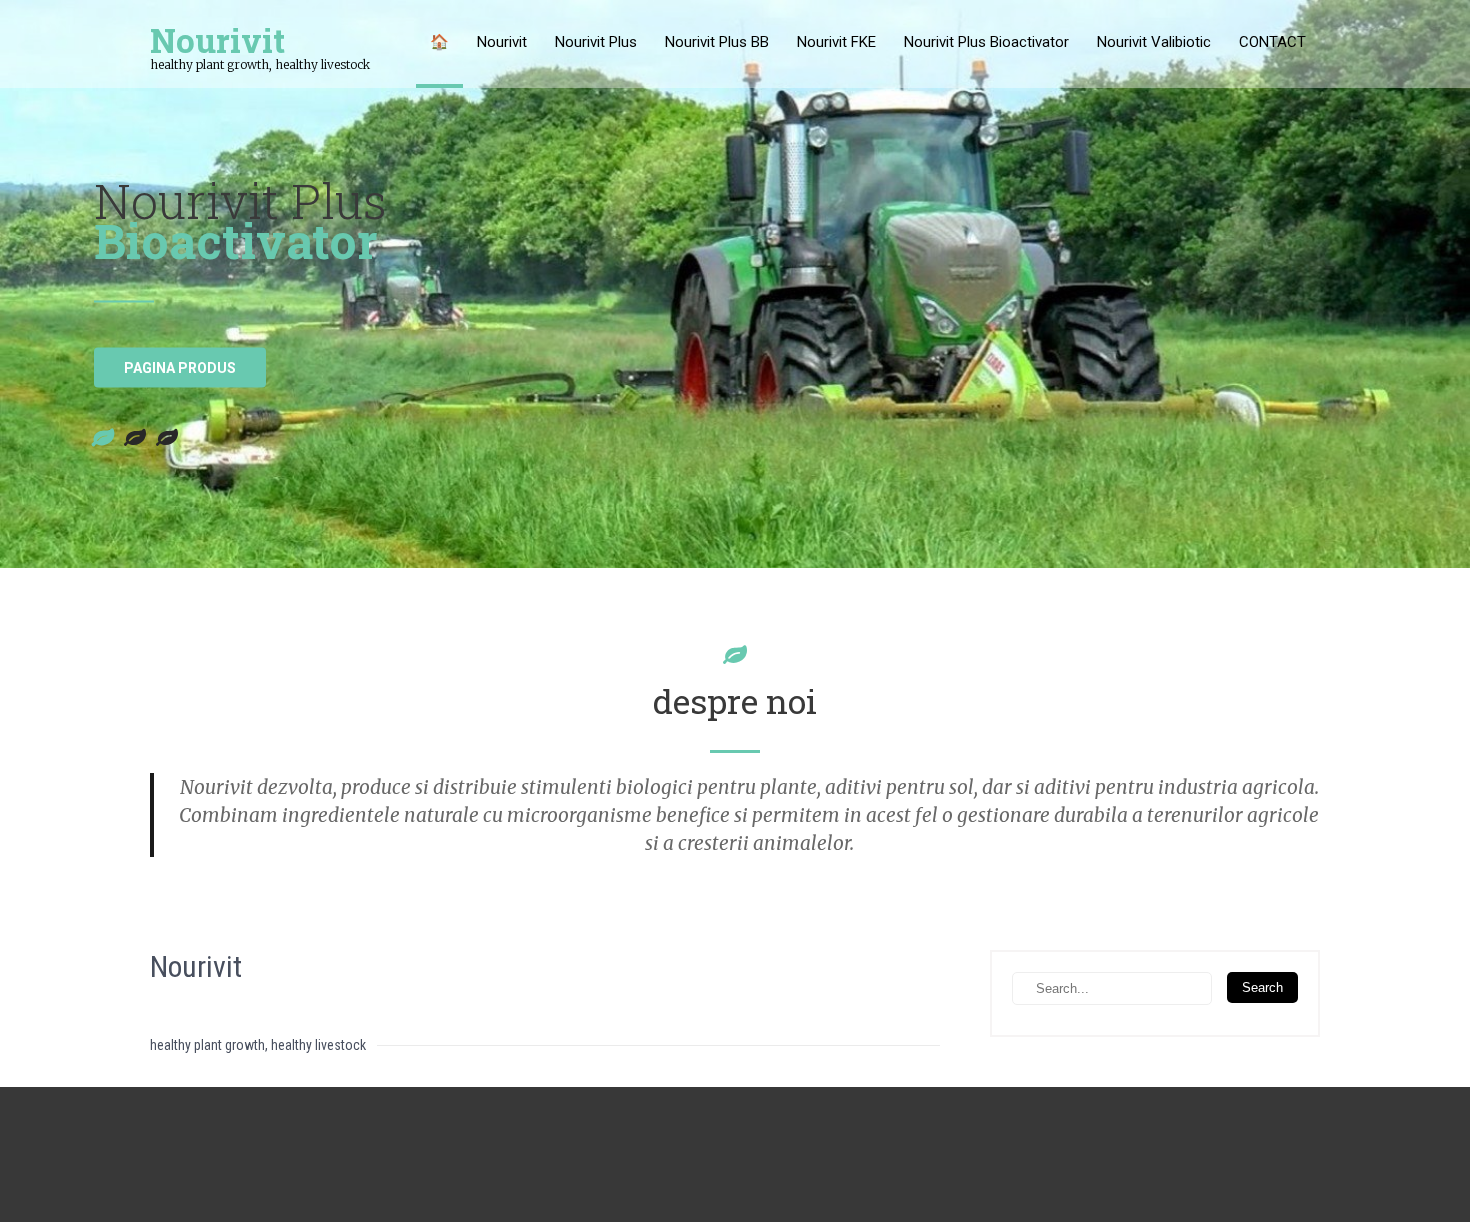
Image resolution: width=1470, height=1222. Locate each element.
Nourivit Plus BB (717, 42)
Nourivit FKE (836, 42)
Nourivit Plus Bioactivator (986, 42)
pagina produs (180, 368)
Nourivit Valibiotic (1154, 42)
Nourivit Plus (596, 42)
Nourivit (502, 42)
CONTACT (1272, 42)
